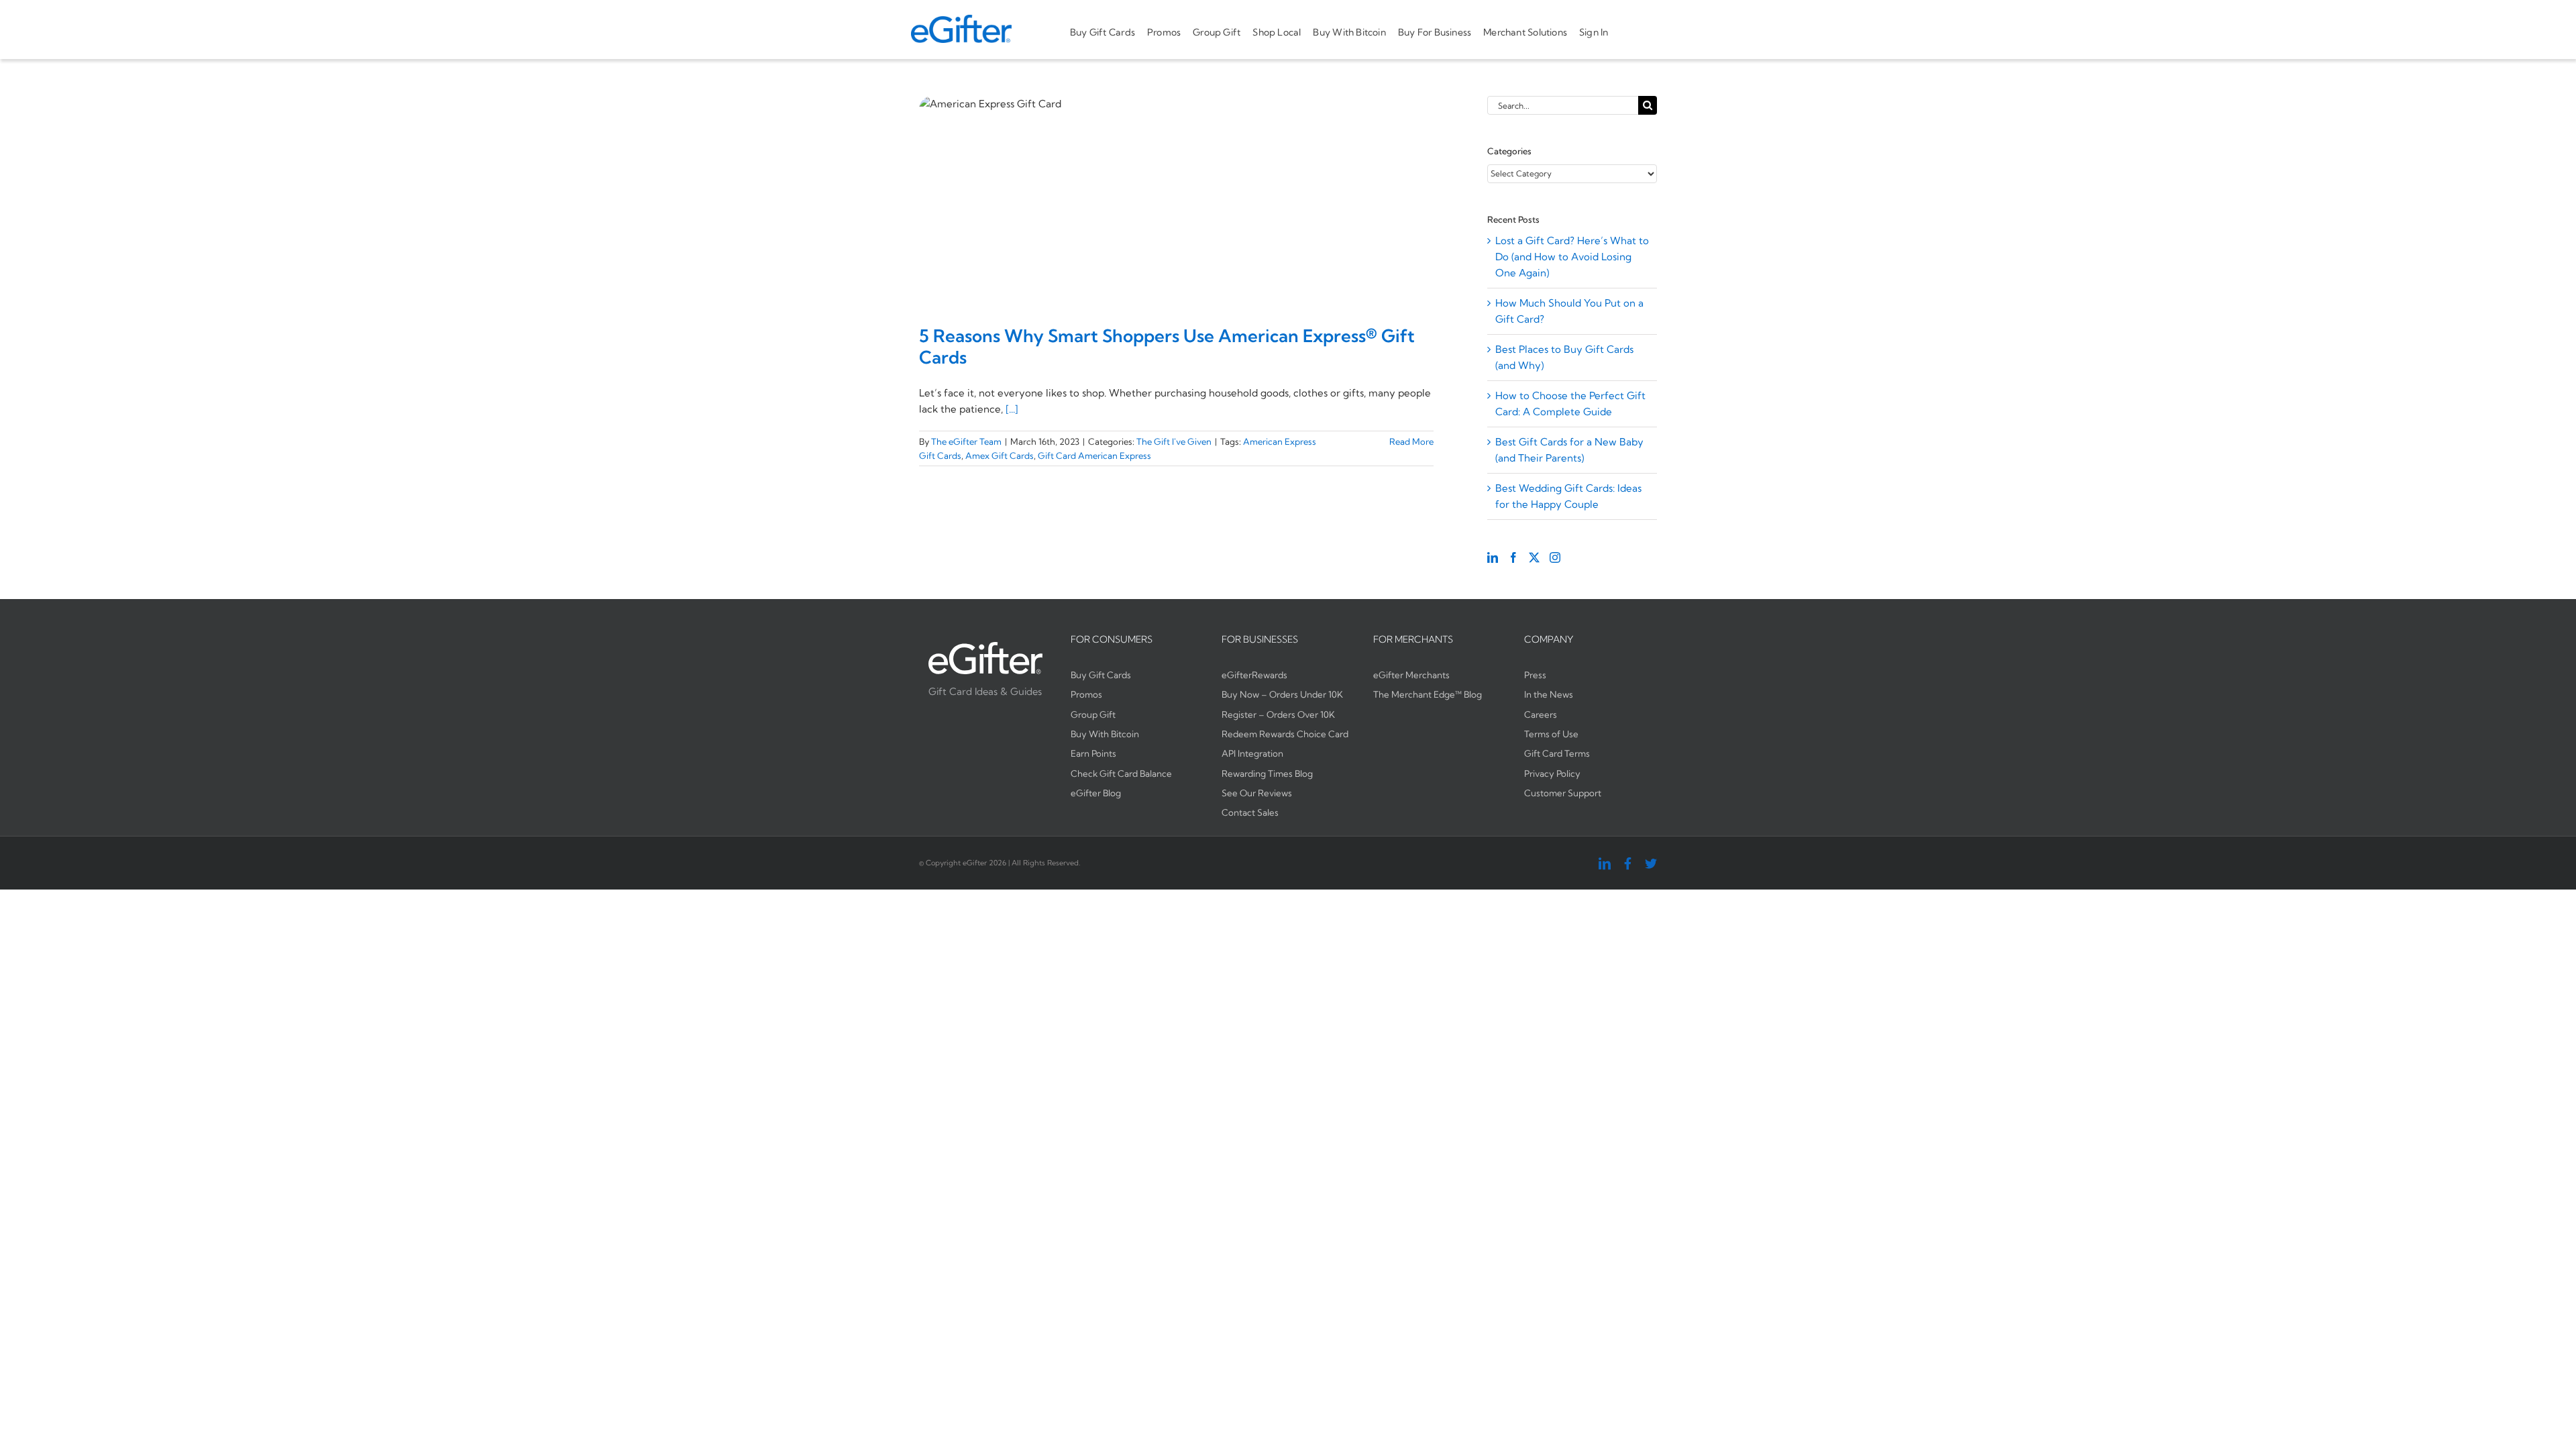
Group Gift (1093, 714)
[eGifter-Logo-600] (961, 20)
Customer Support (1563, 793)
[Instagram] (1555, 557)
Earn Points (1093, 753)
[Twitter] (1534, 557)
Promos (1086, 694)
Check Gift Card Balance (1121, 773)
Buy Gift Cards (1101, 675)
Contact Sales (1250, 812)
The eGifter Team (966, 441)
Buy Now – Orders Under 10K (1282, 694)
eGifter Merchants (1411, 675)
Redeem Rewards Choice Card (1285, 734)
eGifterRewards (1254, 675)
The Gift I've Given (1174, 441)
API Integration (1252, 753)
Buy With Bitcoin (1105, 734)
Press (1535, 675)
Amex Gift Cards (1000, 455)
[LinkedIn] (1493, 557)
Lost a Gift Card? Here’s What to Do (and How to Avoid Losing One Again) (1572, 257)
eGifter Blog (1096, 793)
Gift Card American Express (1094, 455)
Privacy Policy (1552, 773)
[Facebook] (1513, 557)
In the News (1549, 694)
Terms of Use (1551, 734)
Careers (1541, 714)
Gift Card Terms (1557, 753)
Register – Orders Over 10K (1278, 714)
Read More (1411, 441)
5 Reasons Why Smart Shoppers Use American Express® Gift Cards (1167, 346)
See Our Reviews (1257, 793)
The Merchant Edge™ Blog (1428, 694)
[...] (1012, 409)
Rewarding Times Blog (1267, 773)
